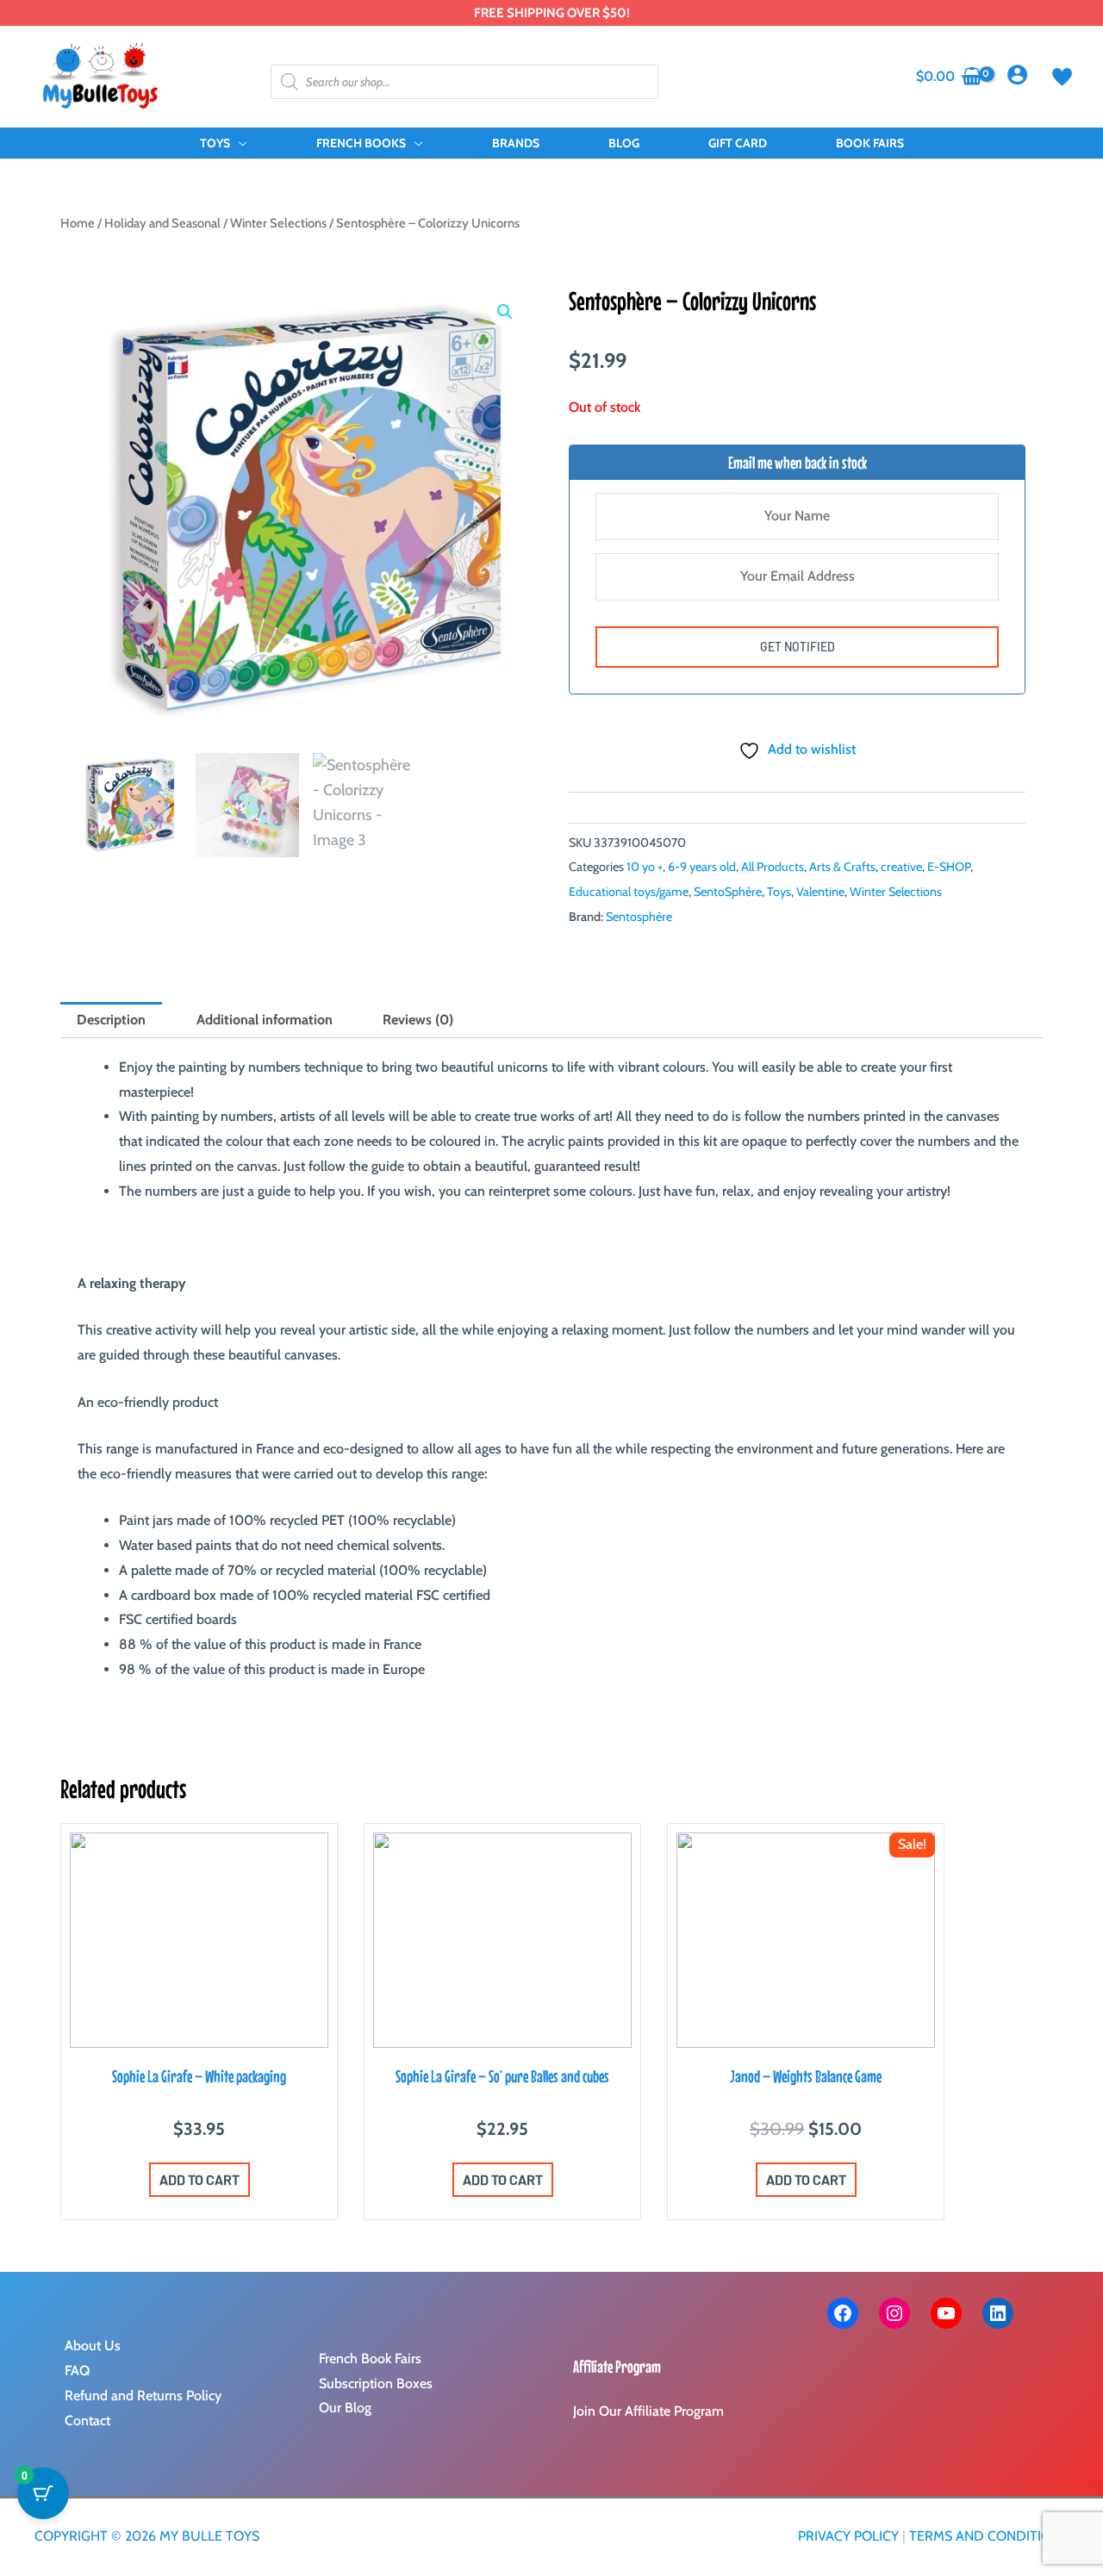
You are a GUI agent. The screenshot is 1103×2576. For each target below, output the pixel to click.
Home (78, 223)
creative (901, 867)
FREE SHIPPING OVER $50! (552, 13)
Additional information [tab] (265, 1020)
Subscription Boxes (376, 2383)
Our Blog (345, 2408)
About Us (93, 2346)
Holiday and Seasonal (162, 223)
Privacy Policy (848, 2536)
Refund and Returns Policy (143, 2396)
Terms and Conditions (989, 2536)
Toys (779, 892)
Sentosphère (639, 917)
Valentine (820, 892)
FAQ (77, 2371)
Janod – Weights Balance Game (806, 2076)
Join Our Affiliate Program (648, 2411)
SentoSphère (728, 892)
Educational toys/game (629, 892)
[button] (239, 143)
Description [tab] (111, 1020)
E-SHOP (949, 867)
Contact (87, 2420)
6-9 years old (702, 867)
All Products (773, 867)
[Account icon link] (1017, 75)
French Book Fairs (370, 2358)
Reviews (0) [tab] (418, 1020)
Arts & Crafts (842, 867)
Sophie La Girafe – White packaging (199, 2076)
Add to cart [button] (199, 2179)
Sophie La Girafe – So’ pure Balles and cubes (502, 2076)
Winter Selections (278, 223)
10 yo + (645, 867)
